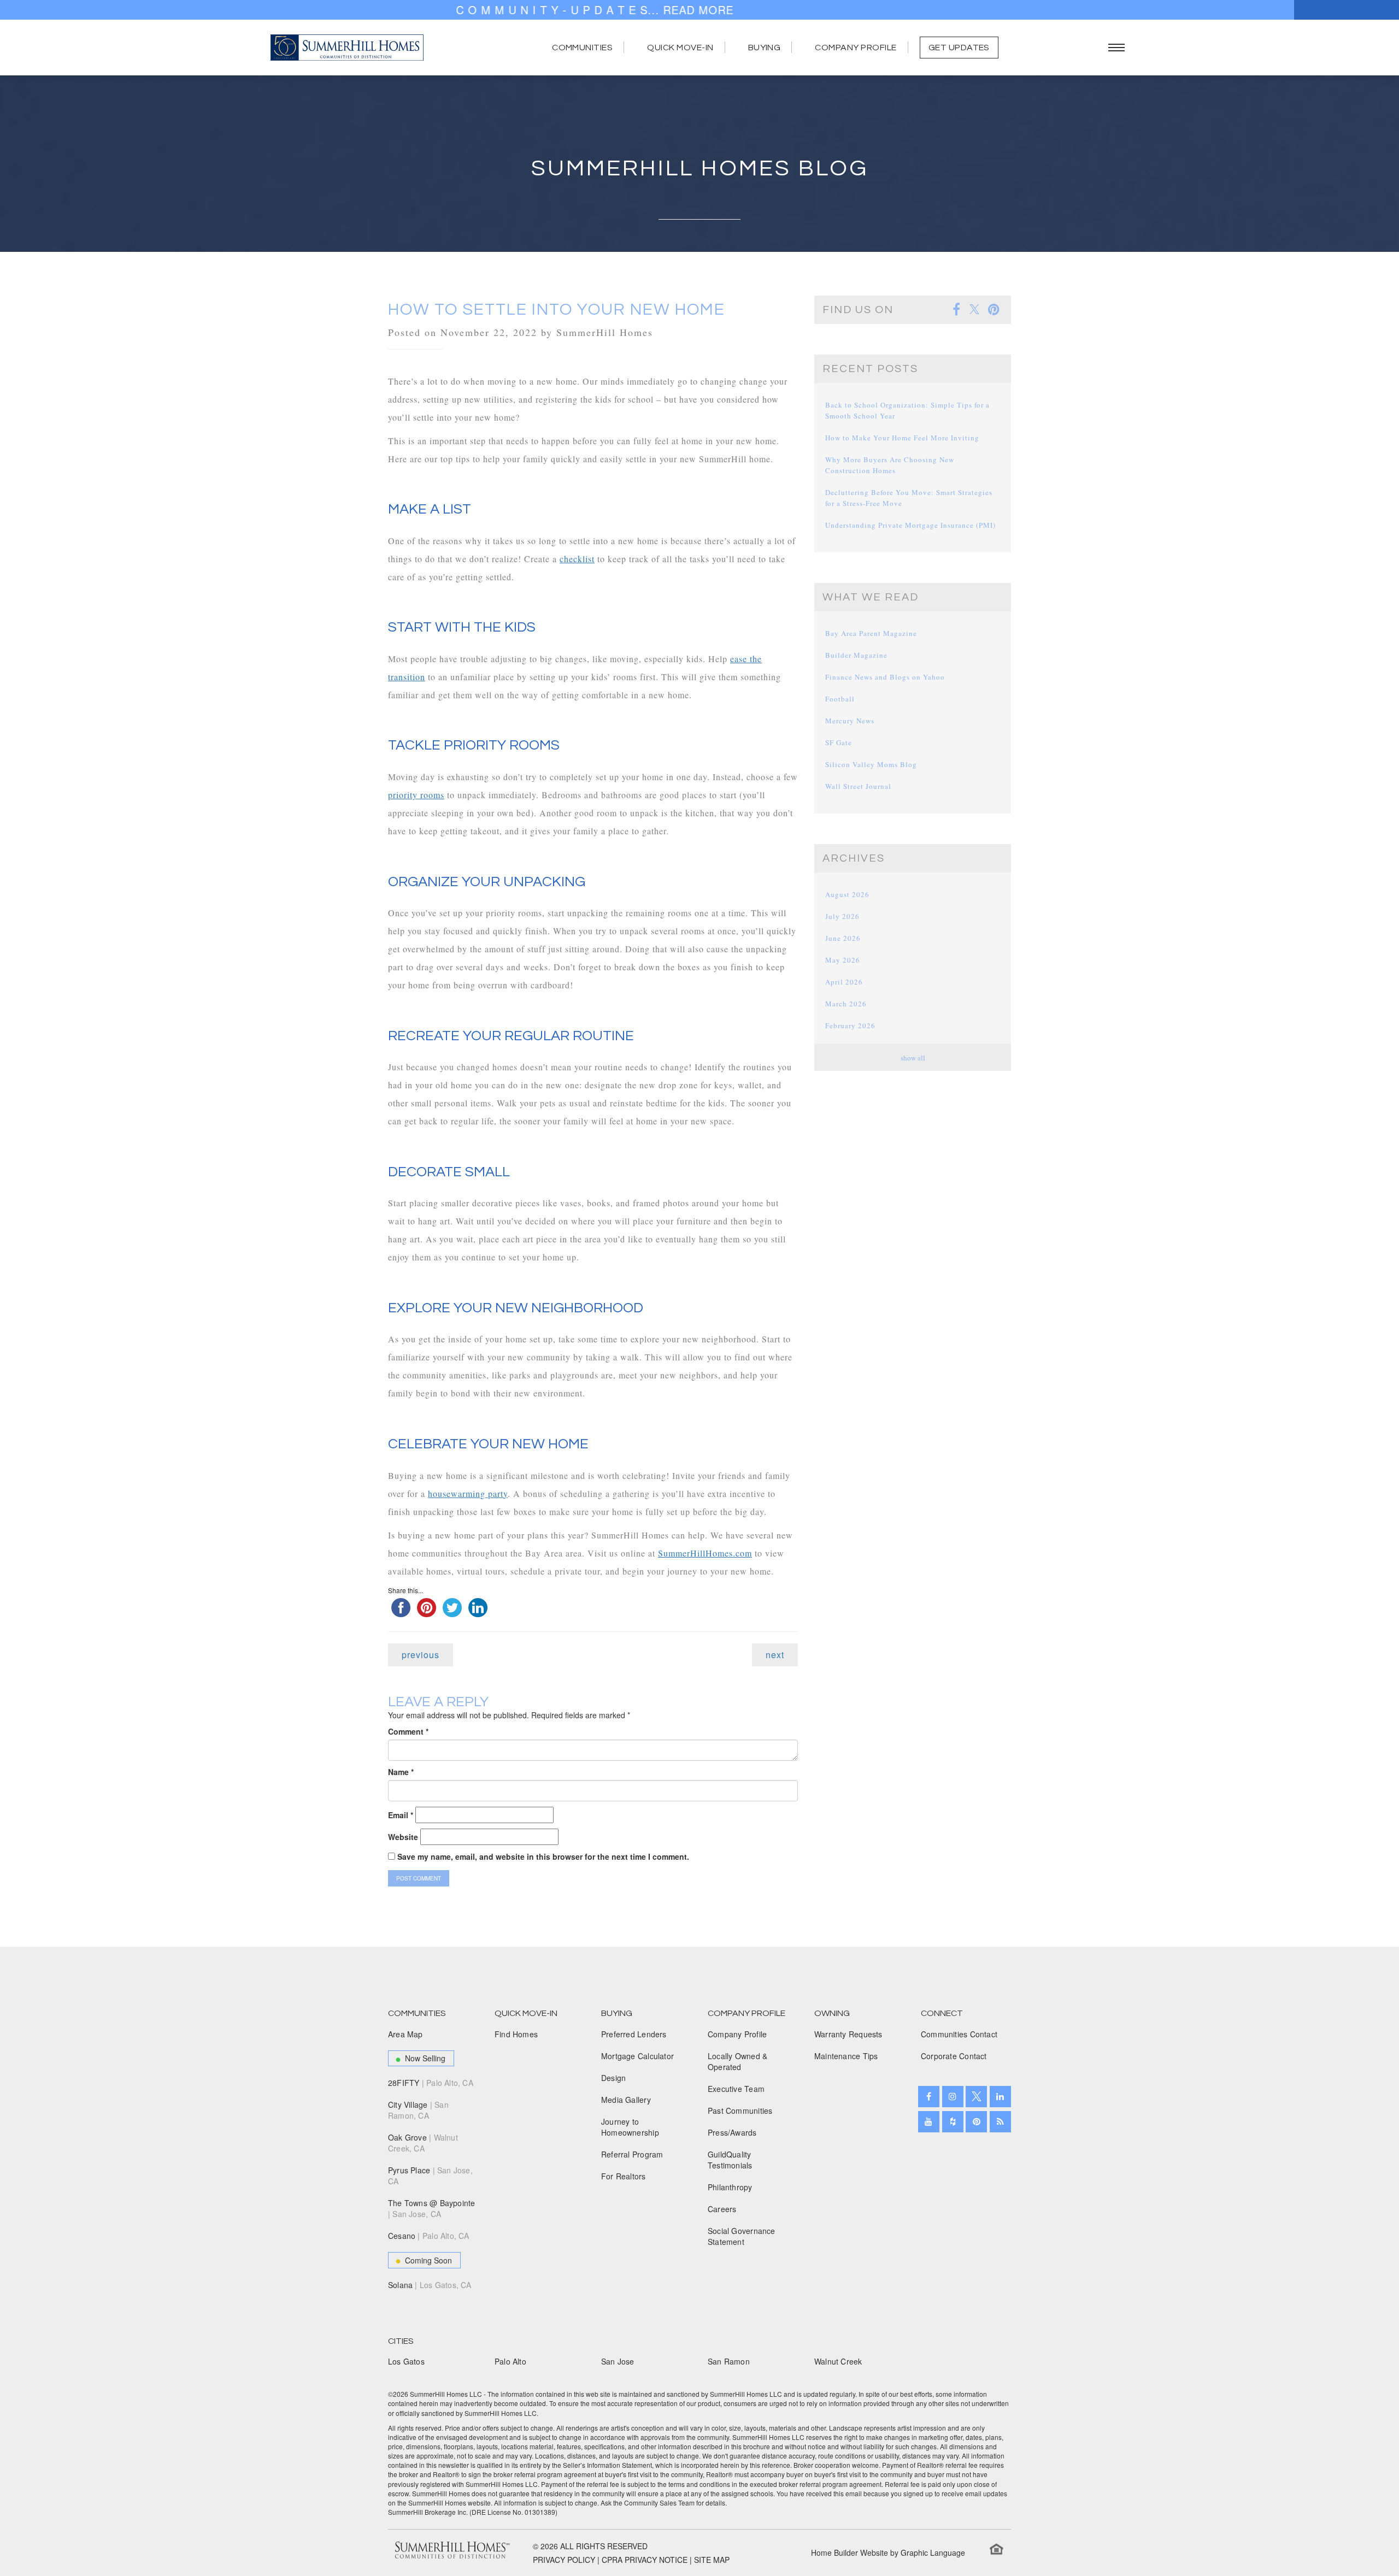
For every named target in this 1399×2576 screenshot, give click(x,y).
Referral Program (632, 2154)
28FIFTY (431, 2083)
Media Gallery (626, 2100)
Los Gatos (406, 2361)
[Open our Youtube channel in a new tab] (929, 2122)
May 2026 (843, 960)
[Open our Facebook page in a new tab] (929, 2097)
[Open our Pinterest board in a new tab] (976, 2122)
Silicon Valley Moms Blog (871, 764)
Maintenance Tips (846, 2056)
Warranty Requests (848, 2034)
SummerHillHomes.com (705, 1553)
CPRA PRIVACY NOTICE (645, 2560)
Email (401, 1815)
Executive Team (736, 2089)
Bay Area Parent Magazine (871, 633)
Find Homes (516, 2034)
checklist (577, 559)
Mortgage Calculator (637, 2056)
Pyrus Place (430, 2176)
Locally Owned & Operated (737, 2061)
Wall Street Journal (858, 786)
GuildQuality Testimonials (730, 2160)
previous (421, 1655)
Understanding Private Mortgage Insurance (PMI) (910, 525)
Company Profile (856, 48)
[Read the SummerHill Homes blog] (1000, 2122)
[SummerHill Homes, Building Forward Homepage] (347, 48)
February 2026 (850, 1025)
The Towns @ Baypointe (431, 2208)
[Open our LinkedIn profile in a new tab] (1000, 2097)
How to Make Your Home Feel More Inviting (902, 438)
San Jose (618, 2361)
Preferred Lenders (634, 2034)
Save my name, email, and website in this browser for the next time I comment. (543, 1856)
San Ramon (729, 2361)
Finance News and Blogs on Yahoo (885, 677)
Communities (582, 48)
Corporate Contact (954, 2056)
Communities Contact (959, 2034)
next (775, 1655)
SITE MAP (712, 2560)
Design (613, 2078)
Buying (765, 48)
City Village (418, 2110)
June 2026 (843, 938)
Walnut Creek (838, 2361)
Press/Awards (732, 2132)
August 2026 (847, 894)
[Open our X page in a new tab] (976, 2097)
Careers (722, 2209)
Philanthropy (730, 2187)
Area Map (405, 2034)
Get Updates (959, 48)
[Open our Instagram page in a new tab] (953, 2097)
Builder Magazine (856, 655)
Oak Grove (423, 2143)
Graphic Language (933, 2553)
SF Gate (839, 742)
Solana (430, 2285)
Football (840, 699)
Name (401, 1772)
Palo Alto (510, 2361)
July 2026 (842, 916)
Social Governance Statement (742, 2236)
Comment (408, 1731)
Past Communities (740, 2111)
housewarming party (468, 1493)
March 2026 (846, 1004)
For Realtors (624, 2176)
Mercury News (850, 721)
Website (403, 1837)
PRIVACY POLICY (564, 2560)
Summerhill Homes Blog (700, 169)
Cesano (429, 2236)
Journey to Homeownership (630, 2127)
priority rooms (416, 795)
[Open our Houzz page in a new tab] (953, 2122)
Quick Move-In (680, 48)
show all (913, 1058)
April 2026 (844, 982)
